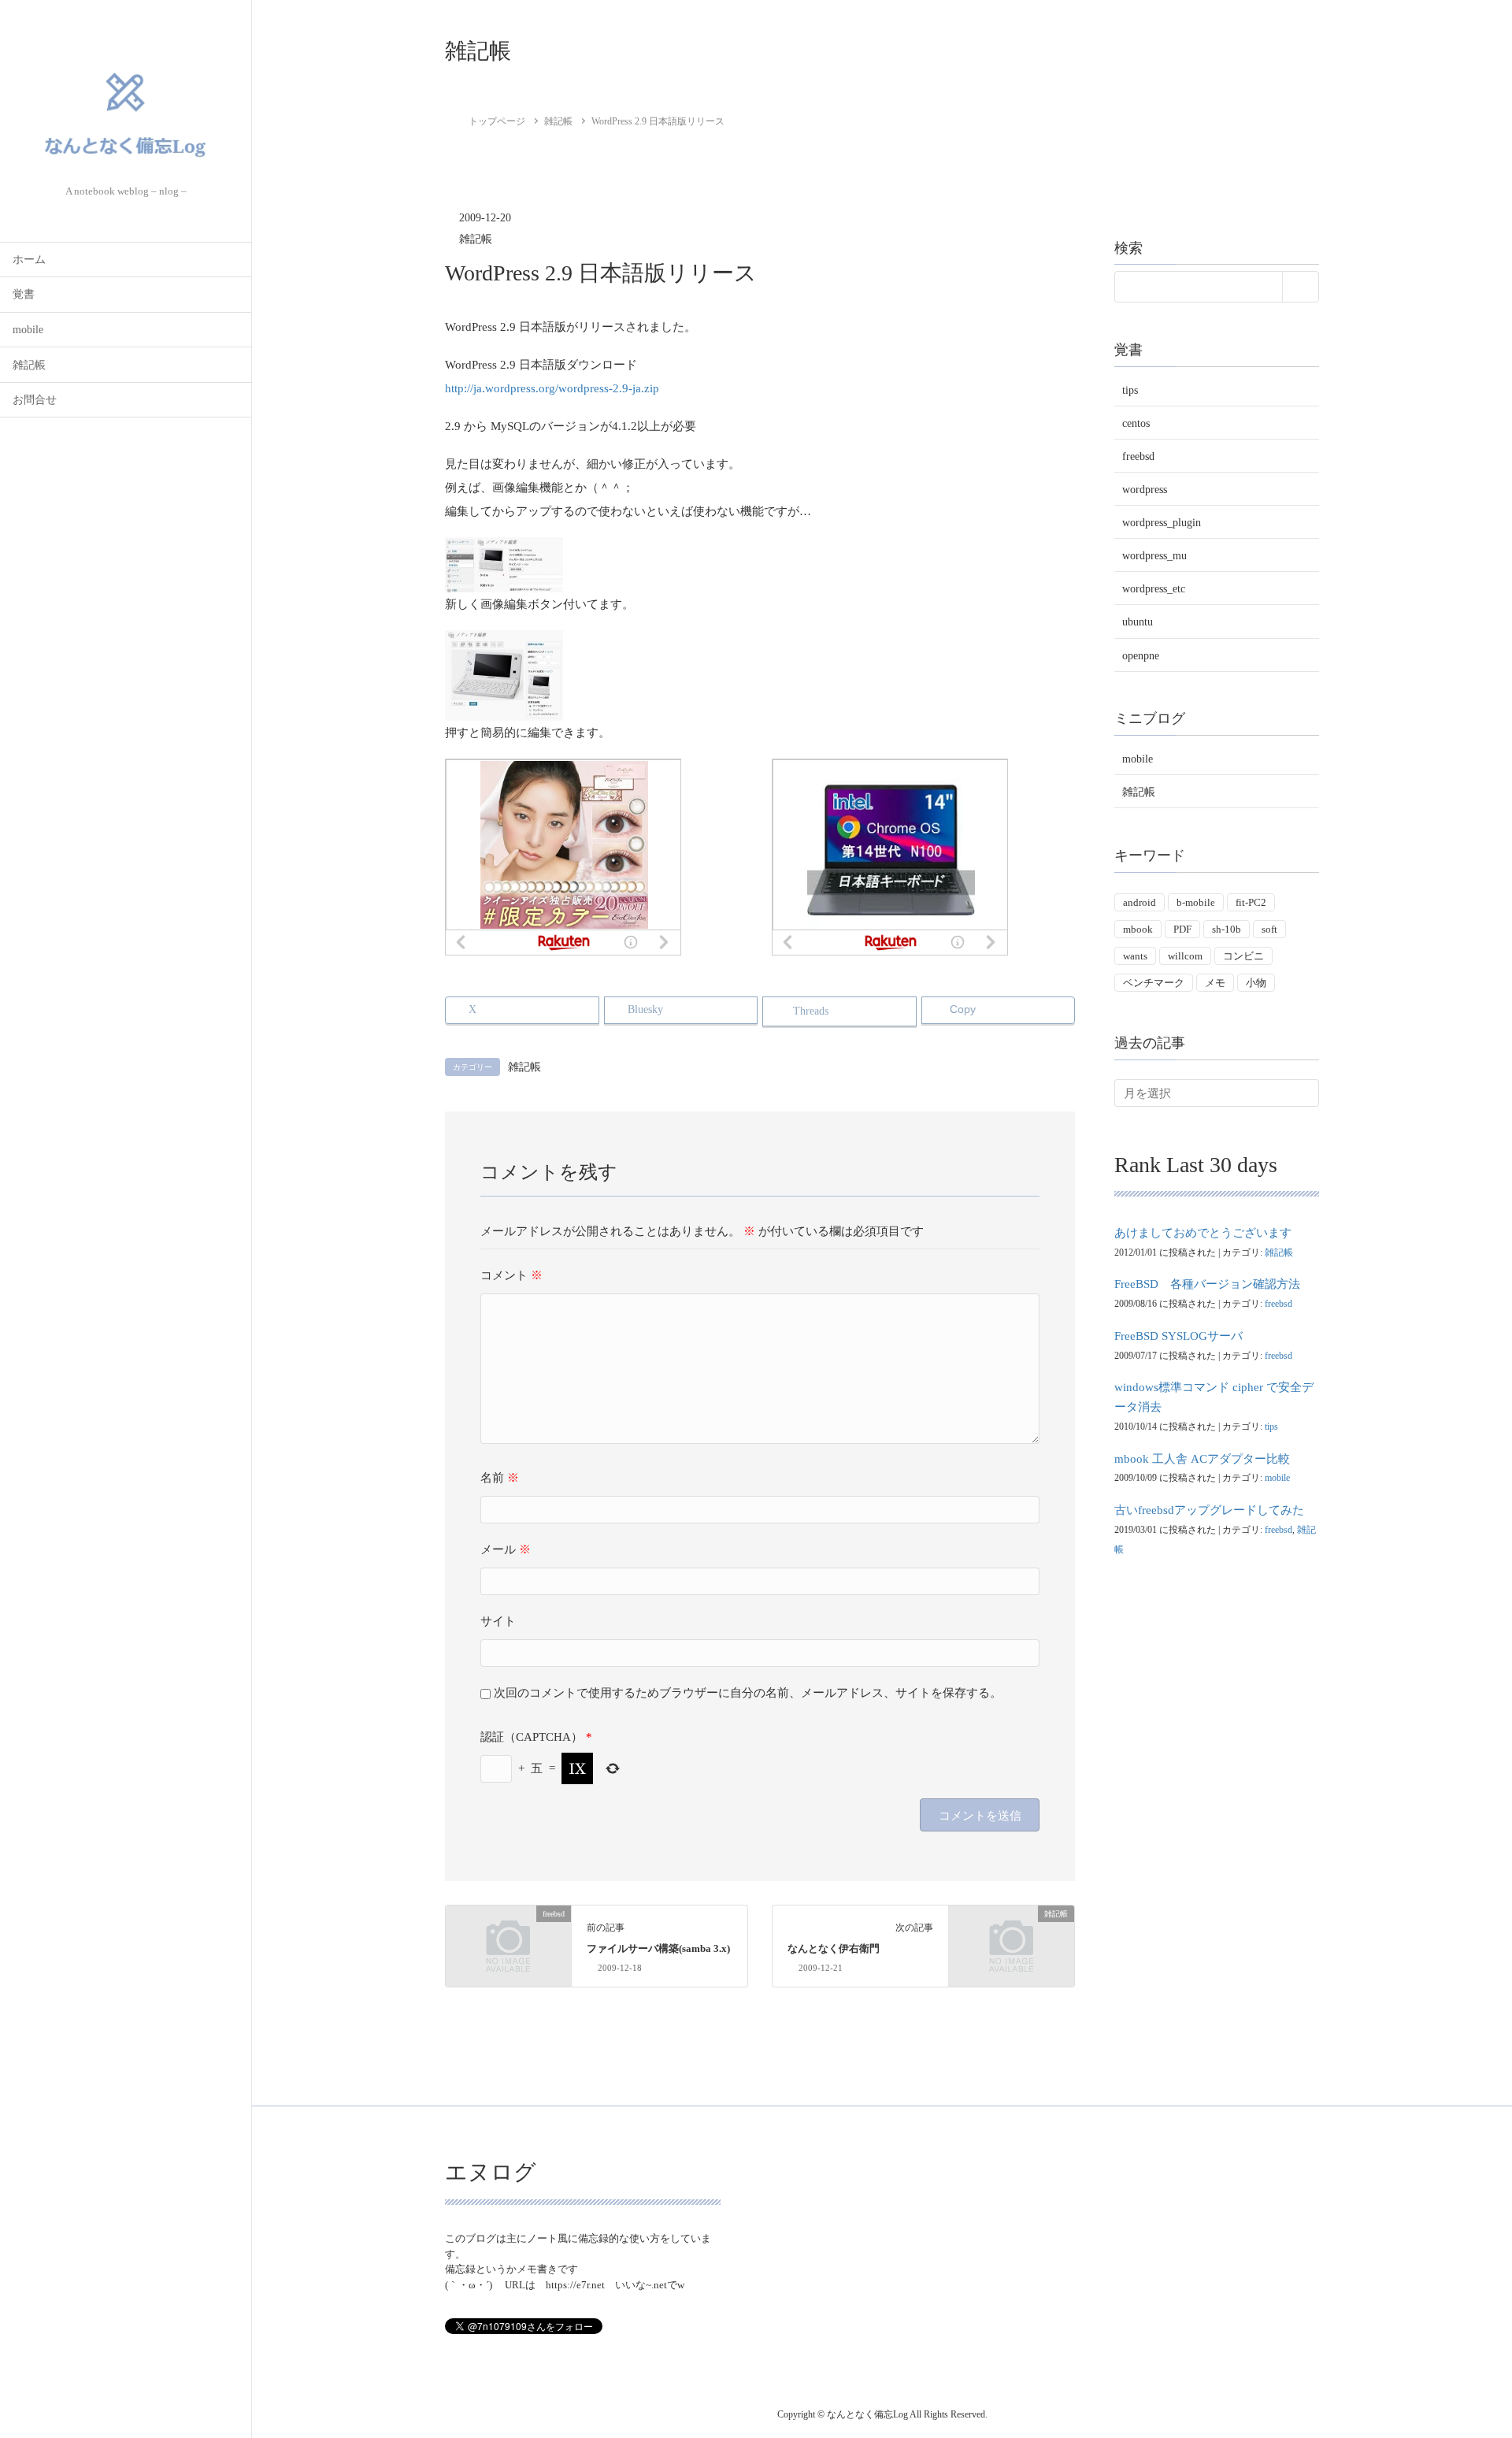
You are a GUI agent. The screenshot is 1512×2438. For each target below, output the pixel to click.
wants (1135, 955)
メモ (1215, 982)
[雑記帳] (1012, 1943)
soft (1269, 929)
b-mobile (1196, 902)
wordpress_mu (1154, 556)
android (1140, 902)
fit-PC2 (1251, 902)
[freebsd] (508, 1943)
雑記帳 (29, 365)
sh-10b (1227, 929)
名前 (500, 1478)
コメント (511, 1275)
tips (1130, 390)
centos (1136, 423)
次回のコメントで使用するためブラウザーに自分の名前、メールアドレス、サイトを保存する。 (748, 1693)
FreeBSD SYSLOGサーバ (1178, 1336)
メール (506, 1549)
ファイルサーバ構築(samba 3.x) (658, 1949)
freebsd (1138, 456)
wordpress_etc (1154, 589)
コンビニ (1243, 955)
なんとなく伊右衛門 (834, 1949)
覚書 (24, 294)
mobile (28, 330)
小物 (1256, 982)
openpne (1141, 655)
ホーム (29, 260)
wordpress (1145, 490)
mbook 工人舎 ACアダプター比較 (1202, 1458)
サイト (498, 1621)
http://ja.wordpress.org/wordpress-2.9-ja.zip (552, 388)
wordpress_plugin (1162, 523)
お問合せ (35, 400)
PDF (1182, 929)
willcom (1185, 955)
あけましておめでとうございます (1203, 1233)
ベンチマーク (1154, 982)
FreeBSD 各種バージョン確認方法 (1207, 1284)
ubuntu (1138, 622)
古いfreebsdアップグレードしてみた (1209, 1510)
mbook (1138, 929)
